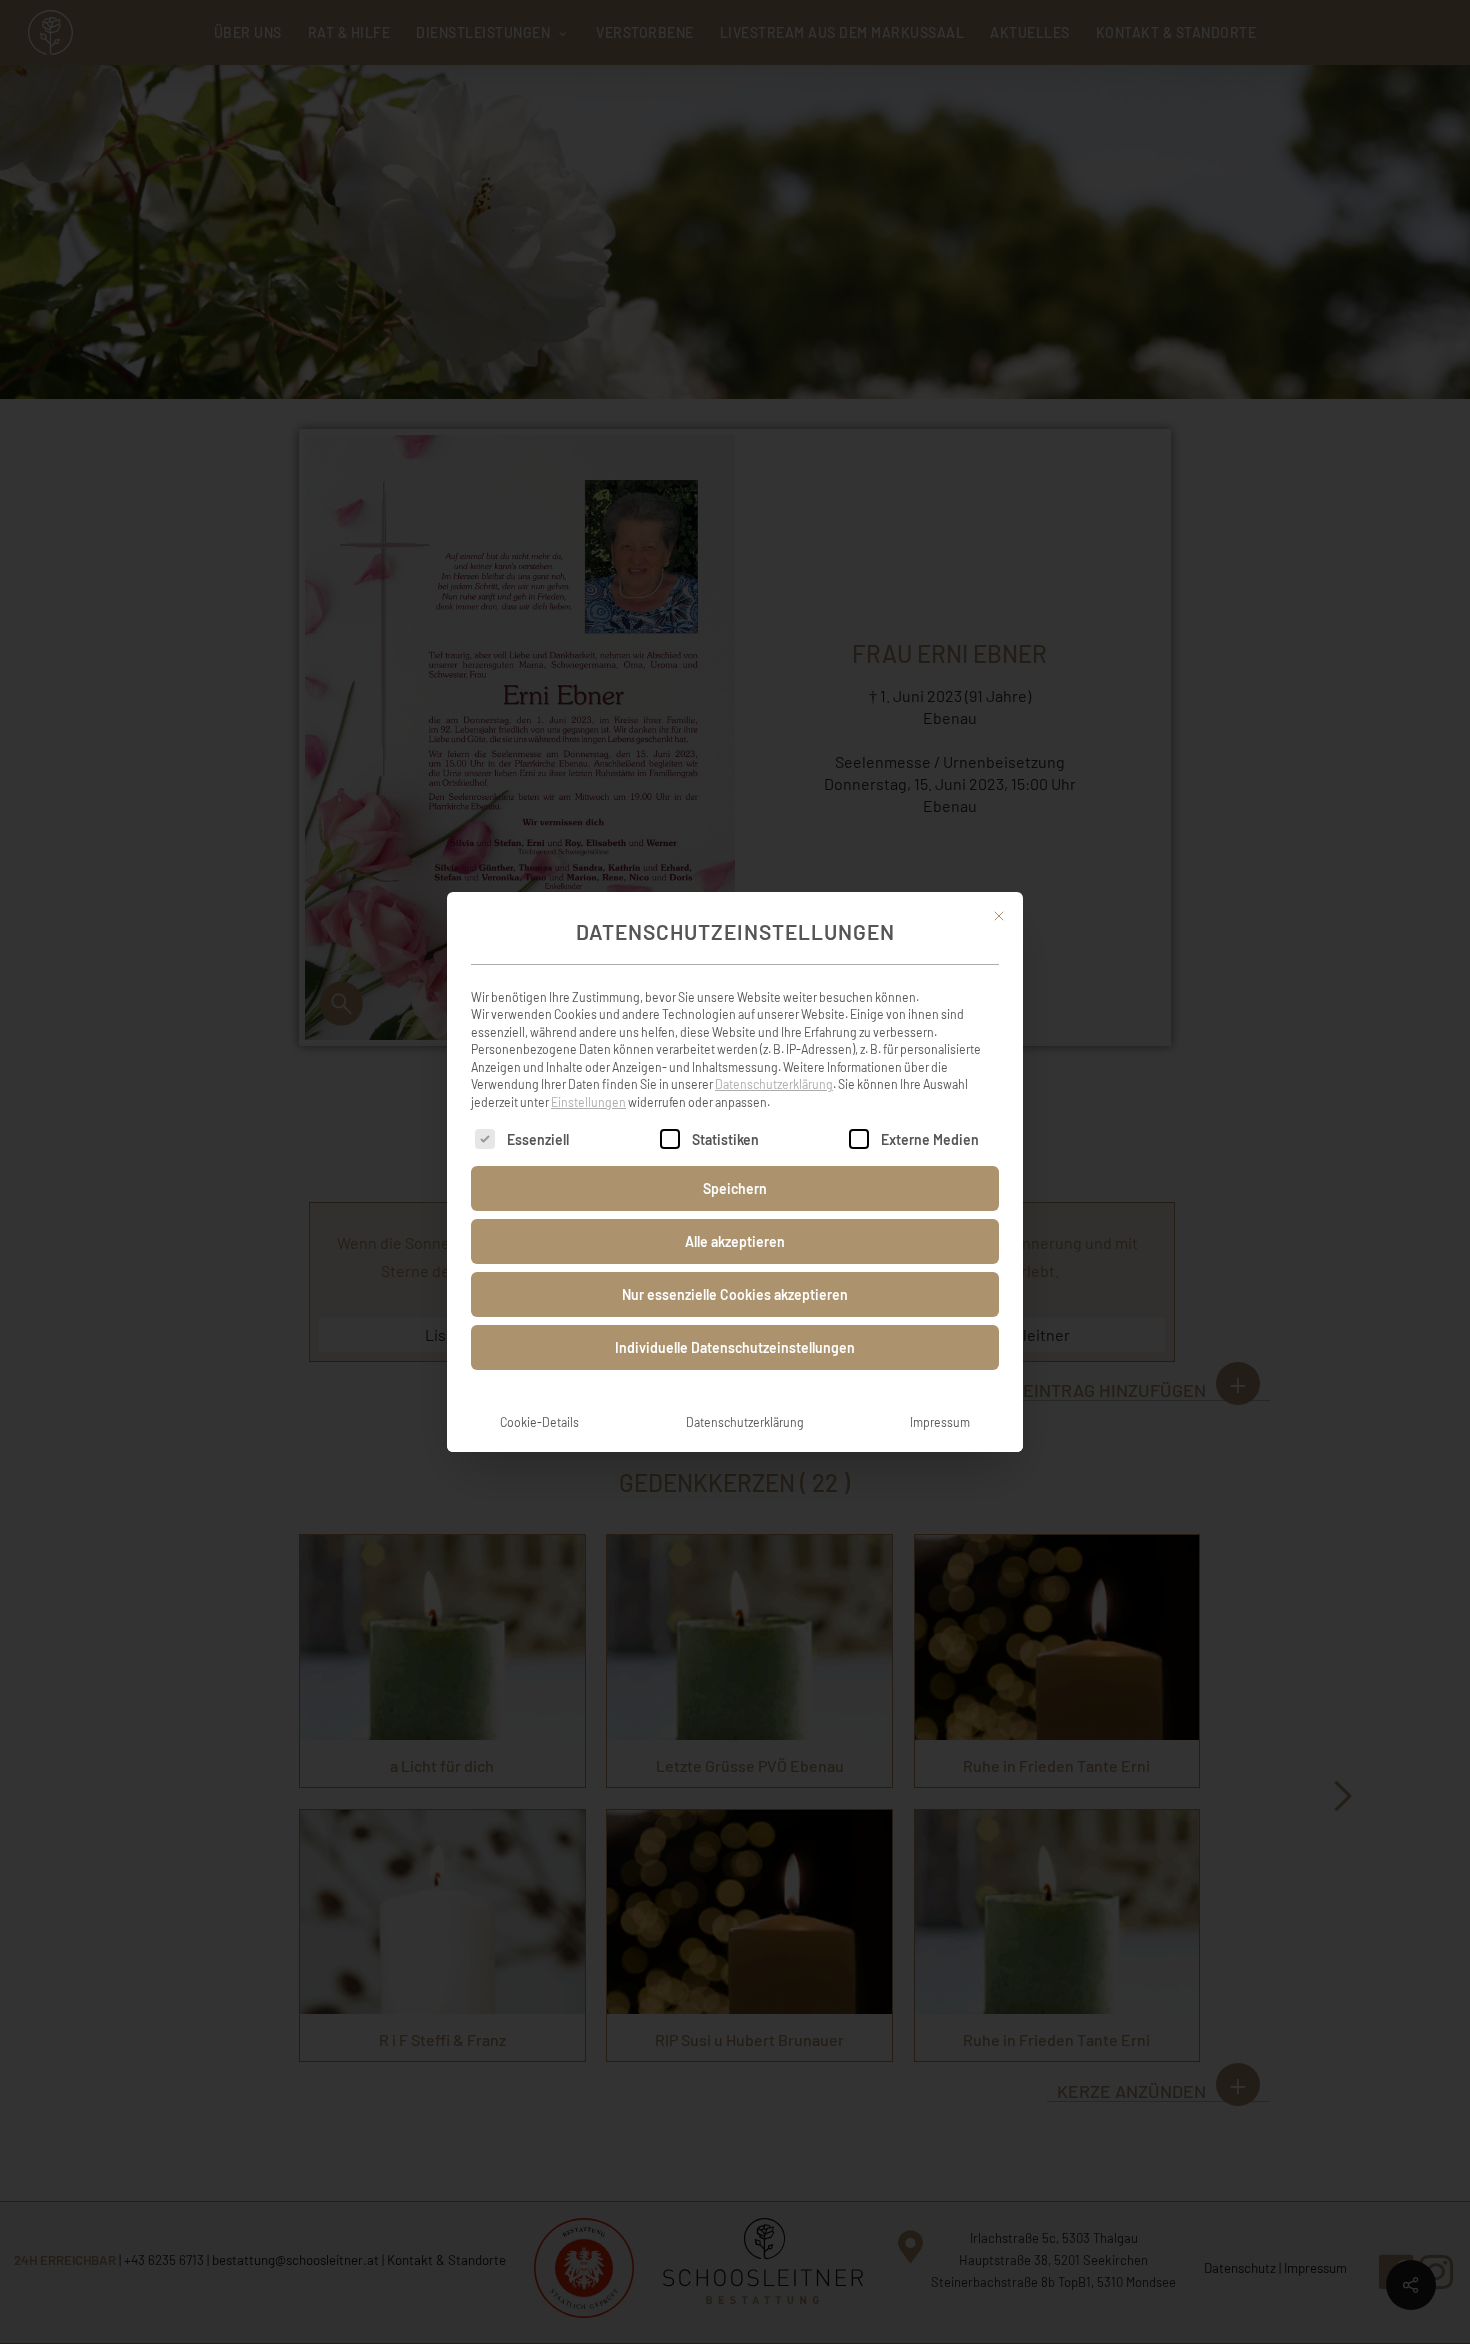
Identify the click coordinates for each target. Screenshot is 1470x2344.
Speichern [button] (735, 1188)
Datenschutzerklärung (774, 1084)
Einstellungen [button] (588, 1102)
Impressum (940, 1422)
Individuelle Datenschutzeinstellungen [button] (735, 1347)
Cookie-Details (539, 1422)
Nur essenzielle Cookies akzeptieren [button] (735, 1294)
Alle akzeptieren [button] (735, 1241)
